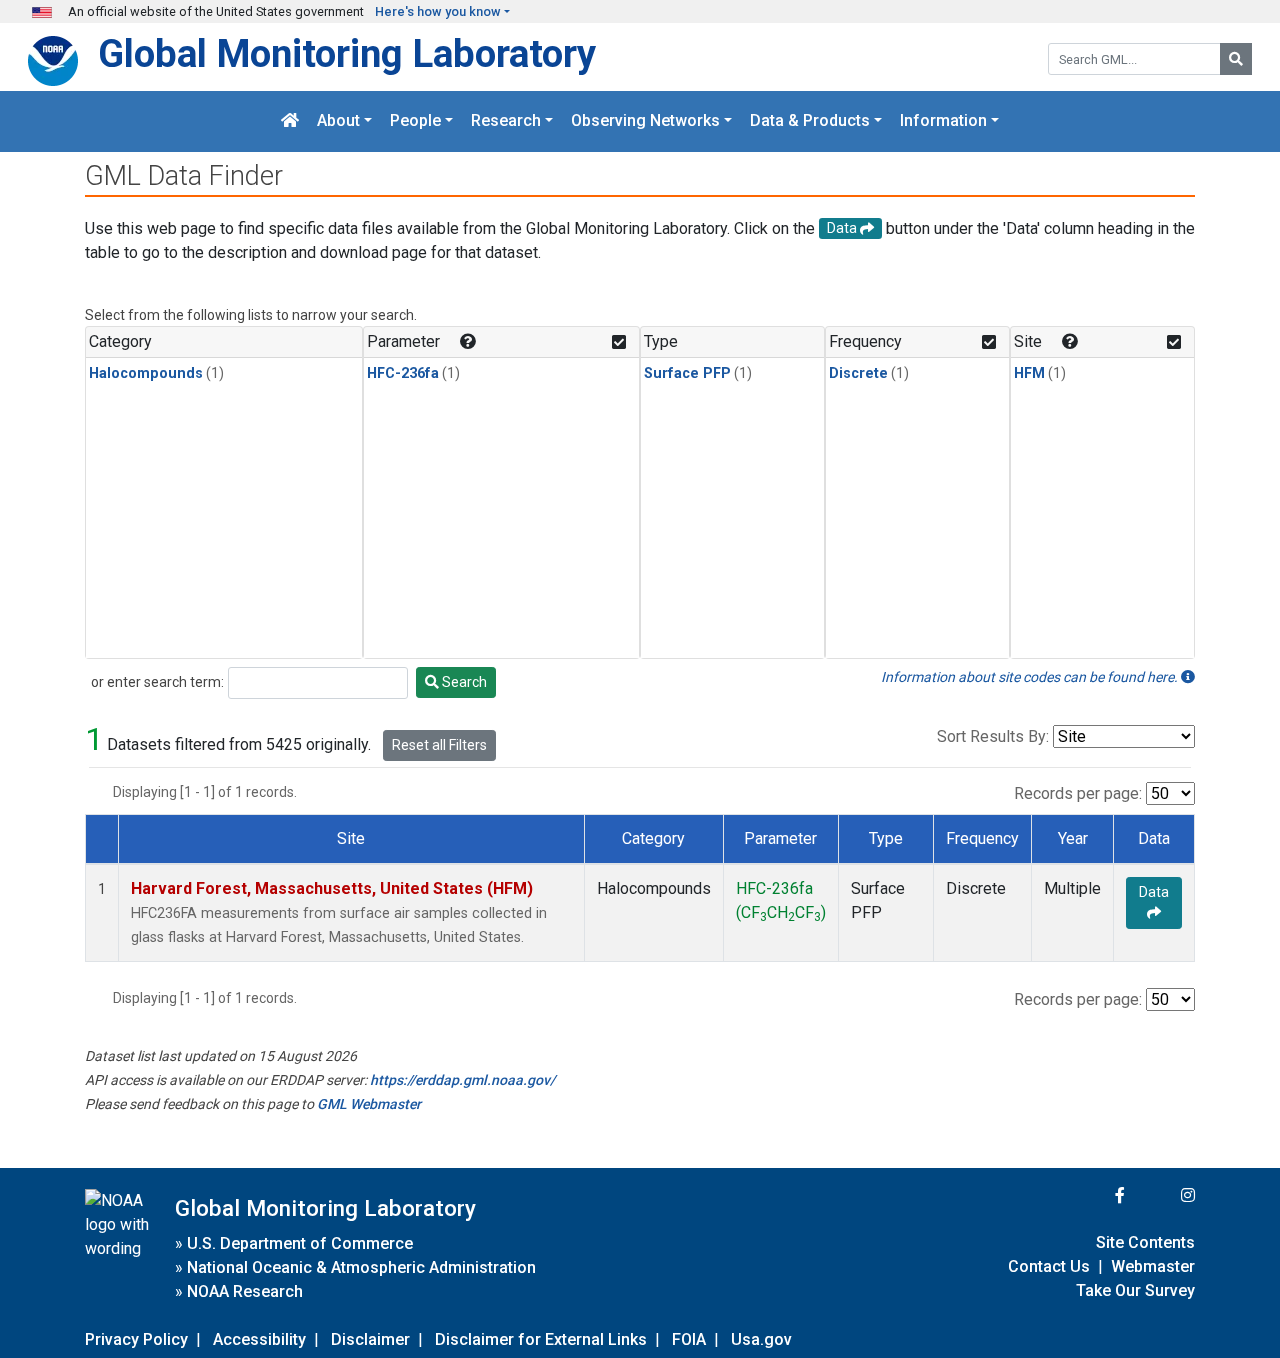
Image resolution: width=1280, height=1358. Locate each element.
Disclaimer (370, 1339)
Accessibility (259, 1339)
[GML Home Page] (290, 121)
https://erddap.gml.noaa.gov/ (462, 1080)
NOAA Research (245, 1291)
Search (463, 682)
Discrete (858, 373)
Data (1154, 892)
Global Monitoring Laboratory (347, 53)
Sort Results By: (993, 736)
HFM (1029, 373)
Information (943, 121)
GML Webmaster (369, 1104)
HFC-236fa (403, 373)
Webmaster (1153, 1266)
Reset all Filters (439, 745)
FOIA (689, 1339)
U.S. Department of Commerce (300, 1243)
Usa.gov (761, 1339)
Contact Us (1049, 1266)
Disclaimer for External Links (541, 1339)
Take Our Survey (1135, 1290)
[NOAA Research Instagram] (1162, 1195)
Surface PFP (687, 373)
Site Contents (1145, 1242)
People (415, 121)
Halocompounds (146, 373)
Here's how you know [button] (438, 11)
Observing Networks (645, 121)
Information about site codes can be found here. (1031, 677)
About (338, 121)
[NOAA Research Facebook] (1093, 1195)
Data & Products (810, 121)
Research (506, 121)
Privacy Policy (136, 1339)
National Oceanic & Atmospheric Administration (361, 1267)
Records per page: (1078, 793)
